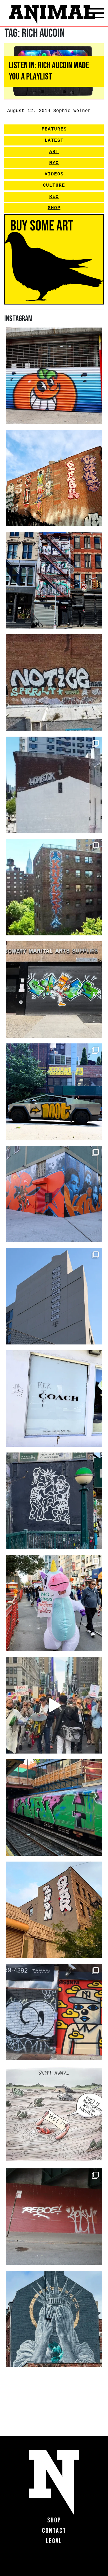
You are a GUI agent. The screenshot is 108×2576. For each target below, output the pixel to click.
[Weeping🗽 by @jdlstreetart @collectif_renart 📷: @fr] (54, 2319)
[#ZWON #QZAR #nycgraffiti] (54, 1910)
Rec (54, 197)
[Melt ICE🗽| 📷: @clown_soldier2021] (54, 1501)
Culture (54, 186)
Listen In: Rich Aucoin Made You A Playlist (49, 71)
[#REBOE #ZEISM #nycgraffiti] (54, 2217)
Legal (54, 2541)
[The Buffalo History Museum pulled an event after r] (54, 2114)
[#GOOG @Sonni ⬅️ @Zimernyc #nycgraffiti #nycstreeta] (54, 2012)
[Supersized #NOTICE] (54, 683)
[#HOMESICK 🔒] (54, 785)
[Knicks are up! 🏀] (54, 1194)
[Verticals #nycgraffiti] (54, 478)
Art (54, 152)
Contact (54, 2531)
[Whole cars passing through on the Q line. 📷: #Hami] (54, 1808)
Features (54, 129)
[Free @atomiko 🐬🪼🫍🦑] (54, 376)
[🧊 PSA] (54, 1398)
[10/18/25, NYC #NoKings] (54, 1603)
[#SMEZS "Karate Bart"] (54, 989)
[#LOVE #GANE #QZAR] (54, 580)
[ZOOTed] (54, 1296)
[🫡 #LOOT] (54, 1092)
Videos (54, 174)
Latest (54, 141)
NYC (54, 163)
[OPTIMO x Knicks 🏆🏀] (54, 887)
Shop (54, 208)
